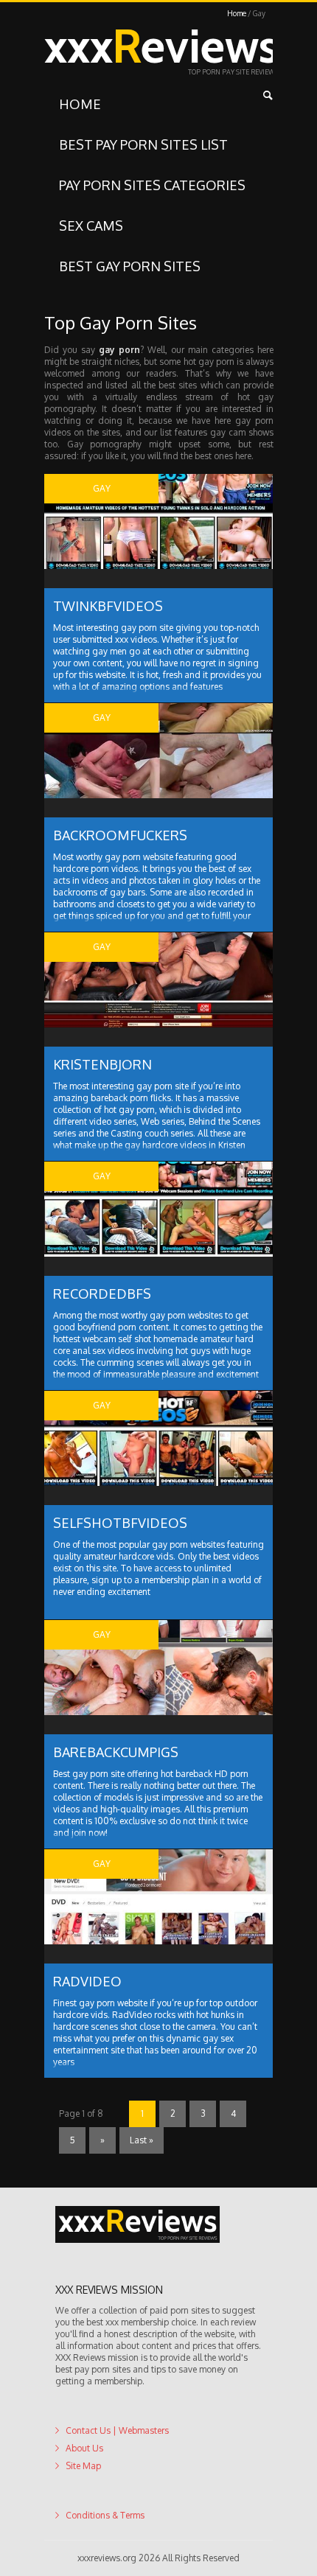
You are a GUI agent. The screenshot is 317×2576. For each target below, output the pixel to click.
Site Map (83, 2466)
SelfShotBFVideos (120, 1523)
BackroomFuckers (120, 835)
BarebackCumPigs (116, 1752)
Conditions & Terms (105, 2515)
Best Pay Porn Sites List (143, 144)
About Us (84, 2448)
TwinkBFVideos (108, 606)
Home (237, 13)
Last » (142, 2140)
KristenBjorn (102, 1064)
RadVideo (87, 1981)
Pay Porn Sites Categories (152, 185)
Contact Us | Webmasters (117, 2430)
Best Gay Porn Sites (130, 266)
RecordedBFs (102, 1294)
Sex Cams (91, 226)
